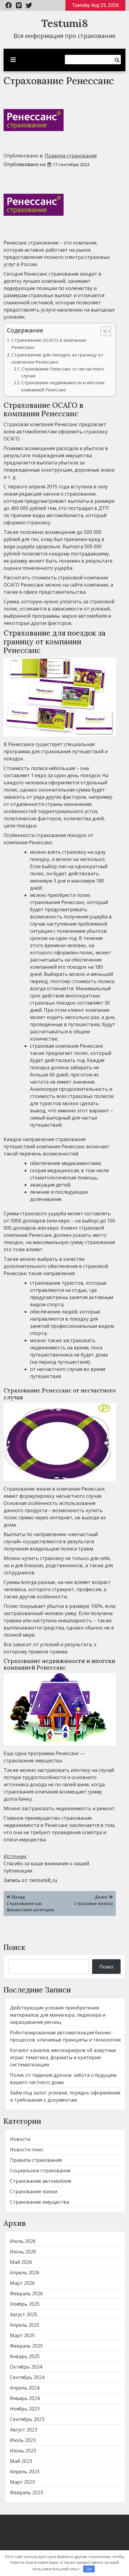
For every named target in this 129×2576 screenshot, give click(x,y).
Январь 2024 (25, 2398)
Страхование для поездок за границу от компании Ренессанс (57, 358)
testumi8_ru (43, 1880)
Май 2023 (21, 2461)
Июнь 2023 (23, 2451)
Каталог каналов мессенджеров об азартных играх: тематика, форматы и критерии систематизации (63, 2057)
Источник (15, 1856)
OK (89, 2569)
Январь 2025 (25, 2356)
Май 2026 (21, 2262)
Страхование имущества (39, 2202)
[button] (103, 331)
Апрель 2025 (25, 2325)
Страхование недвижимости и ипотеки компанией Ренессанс (63, 386)
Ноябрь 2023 (25, 2409)
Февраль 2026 (26, 2294)
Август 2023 (24, 2430)
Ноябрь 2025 (25, 2304)
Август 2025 (24, 2314)
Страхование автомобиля (40, 2181)
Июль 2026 (23, 2241)
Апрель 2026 (25, 2273)
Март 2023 (22, 2482)
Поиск (15, 1947)
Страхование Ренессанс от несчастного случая (63, 372)
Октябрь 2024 (26, 2367)
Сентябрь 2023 (27, 2419)
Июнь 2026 (23, 2252)
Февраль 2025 (26, 2346)
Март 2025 (22, 2335)
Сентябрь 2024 (27, 2377)
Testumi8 (64, 23)
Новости (20, 2139)
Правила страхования (71, 156)
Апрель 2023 (25, 2472)
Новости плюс (27, 2150)
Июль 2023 (23, 2440)
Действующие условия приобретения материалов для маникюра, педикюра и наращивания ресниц (58, 2015)
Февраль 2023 (26, 2493)
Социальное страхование (40, 2171)
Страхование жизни (34, 2191)
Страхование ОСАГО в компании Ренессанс (49, 344)
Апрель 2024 (25, 2388)
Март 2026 (22, 2283)
